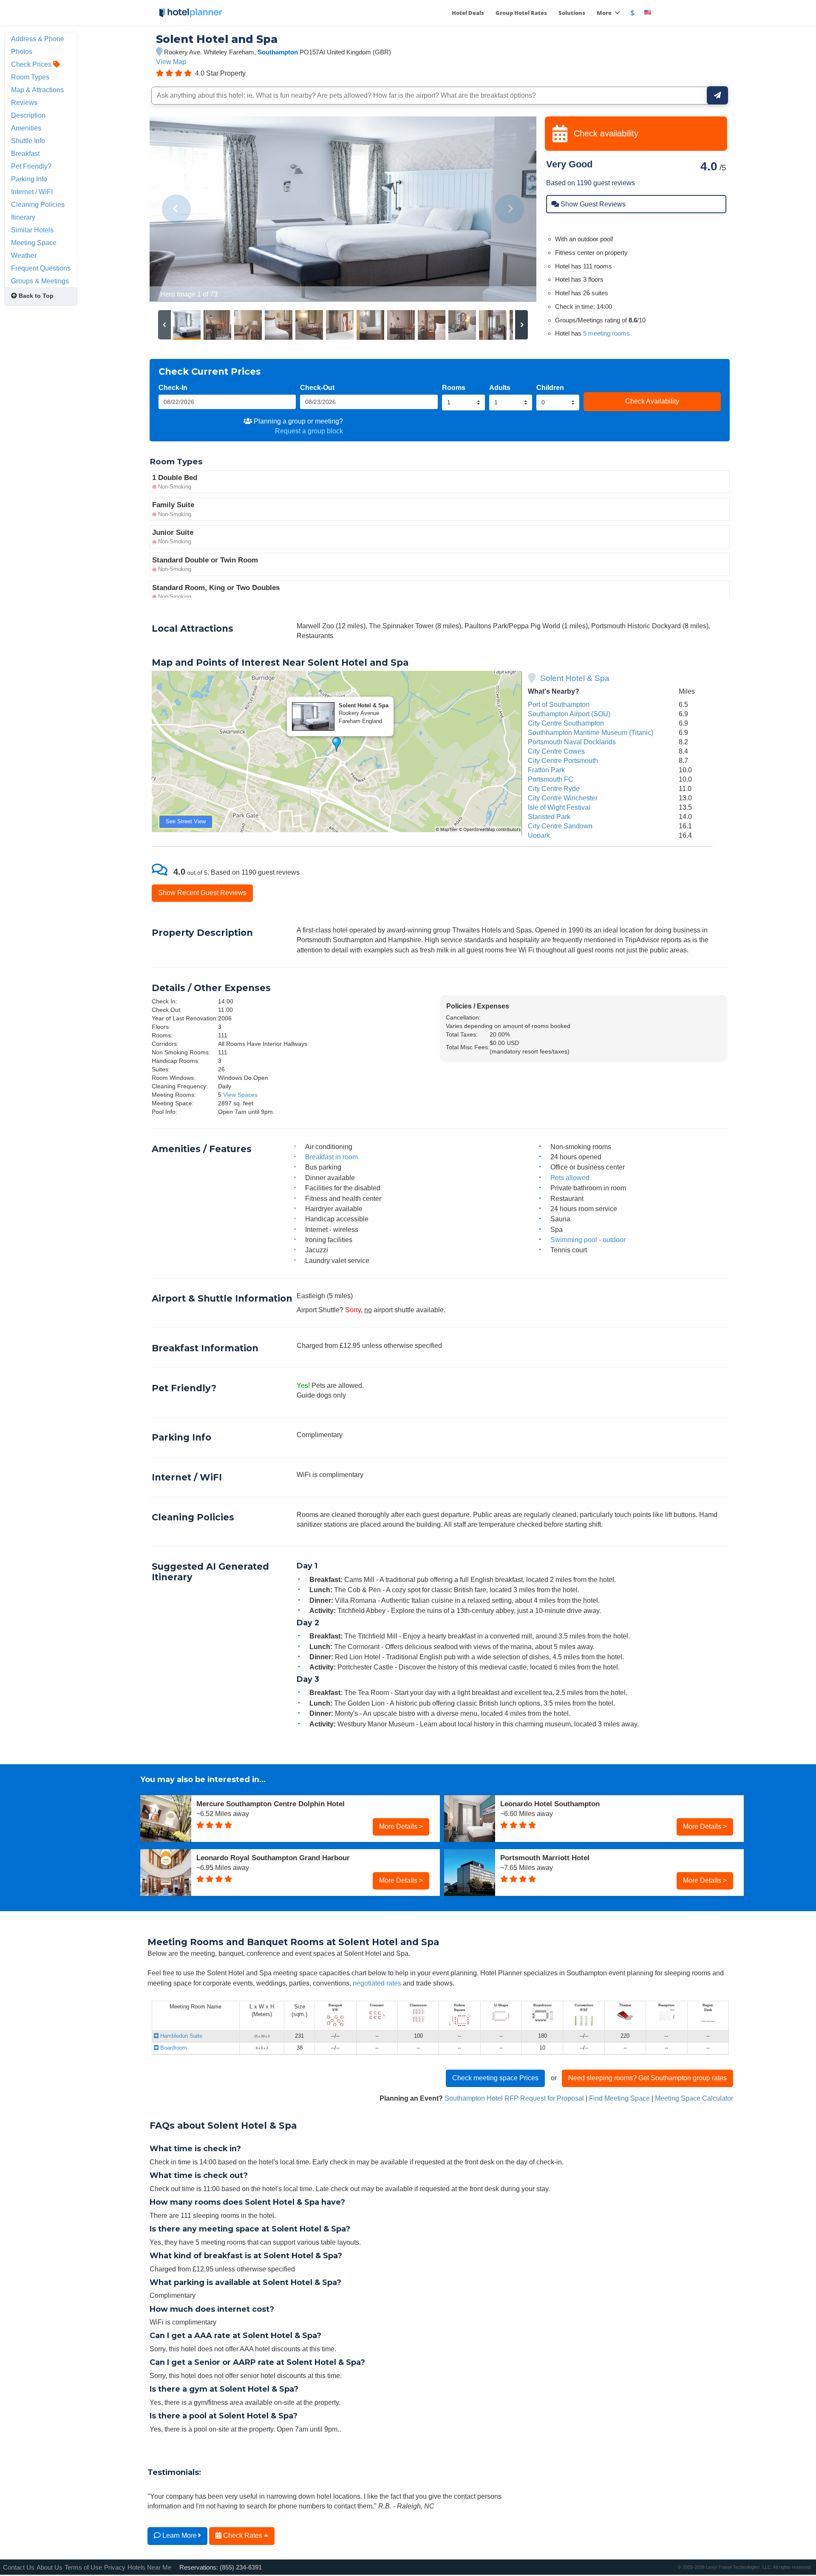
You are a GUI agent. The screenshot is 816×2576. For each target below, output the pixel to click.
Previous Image (177, 209)
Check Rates (243, 2535)
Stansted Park (549, 816)
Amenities (26, 128)
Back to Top (35, 296)
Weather (24, 255)
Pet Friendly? (31, 166)
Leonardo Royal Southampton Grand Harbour (273, 1858)
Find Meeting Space (619, 2098)
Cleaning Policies (38, 204)
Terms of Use (83, 2567)
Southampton (278, 52)
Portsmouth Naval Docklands (572, 742)
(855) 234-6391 (241, 2567)
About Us (50, 2567)
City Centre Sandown (560, 826)
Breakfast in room (331, 1157)
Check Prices (32, 64)
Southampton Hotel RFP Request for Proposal (514, 2098)
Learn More (180, 2535)
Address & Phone (38, 39)
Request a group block (309, 431)
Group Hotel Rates (521, 13)
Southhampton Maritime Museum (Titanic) (591, 732)
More (605, 13)
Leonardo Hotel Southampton (550, 1804)
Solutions (572, 13)
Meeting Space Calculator (694, 2098)
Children (550, 387)
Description (28, 115)
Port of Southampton (559, 704)
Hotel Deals (468, 13)
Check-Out (317, 387)
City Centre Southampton (566, 723)
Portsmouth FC (551, 779)
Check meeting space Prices (495, 2078)
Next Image (509, 209)
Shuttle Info (28, 141)
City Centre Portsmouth (563, 760)
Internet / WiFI (32, 192)
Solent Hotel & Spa (575, 678)
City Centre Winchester (563, 798)
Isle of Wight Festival (559, 807)
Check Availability (652, 401)
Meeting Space (34, 243)
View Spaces (240, 1095)
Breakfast (25, 153)
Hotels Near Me (149, 2567)
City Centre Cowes (556, 751)
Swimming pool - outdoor (588, 1240)
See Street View (186, 821)
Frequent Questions (41, 268)
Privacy (115, 2567)
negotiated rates (377, 1983)
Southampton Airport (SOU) (569, 714)
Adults (500, 387)
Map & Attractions (37, 90)
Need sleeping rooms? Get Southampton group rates (647, 2078)
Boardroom (173, 2048)
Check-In (173, 387)
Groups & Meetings (40, 281)
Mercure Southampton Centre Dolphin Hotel (271, 1804)
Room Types (30, 77)
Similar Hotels (32, 230)
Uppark (539, 835)
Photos (22, 51)
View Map (171, 62)
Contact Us (19, 2567)
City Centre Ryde (554, 788)
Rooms (454, 387)
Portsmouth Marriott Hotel (545, 1858)
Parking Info (29, 179)
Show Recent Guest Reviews (202, 893)
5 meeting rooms (606, 333)
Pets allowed (570, 1178)
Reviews (24, 102)
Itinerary (23, 217)
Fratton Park (546, 770)
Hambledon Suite (180, 2036)
